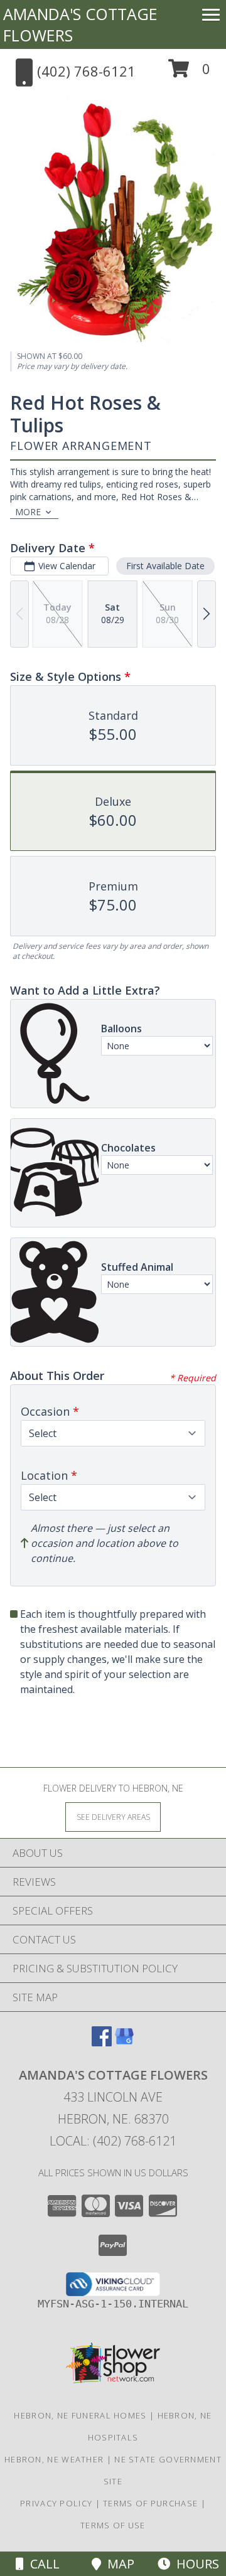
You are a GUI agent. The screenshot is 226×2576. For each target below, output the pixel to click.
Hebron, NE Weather (54, 2459)
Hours (195, 2564)
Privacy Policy (56, 2503)
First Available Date (165, 566)
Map (118, 2564)
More (28, 512)
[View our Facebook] (102, 2042)
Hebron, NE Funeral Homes (80, 2415)
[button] (189, 73)
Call (42, 2564)
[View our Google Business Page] (124, 2042)
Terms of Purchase (150, 2503)
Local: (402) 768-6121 (113, 2141)
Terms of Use (113, 2525)
